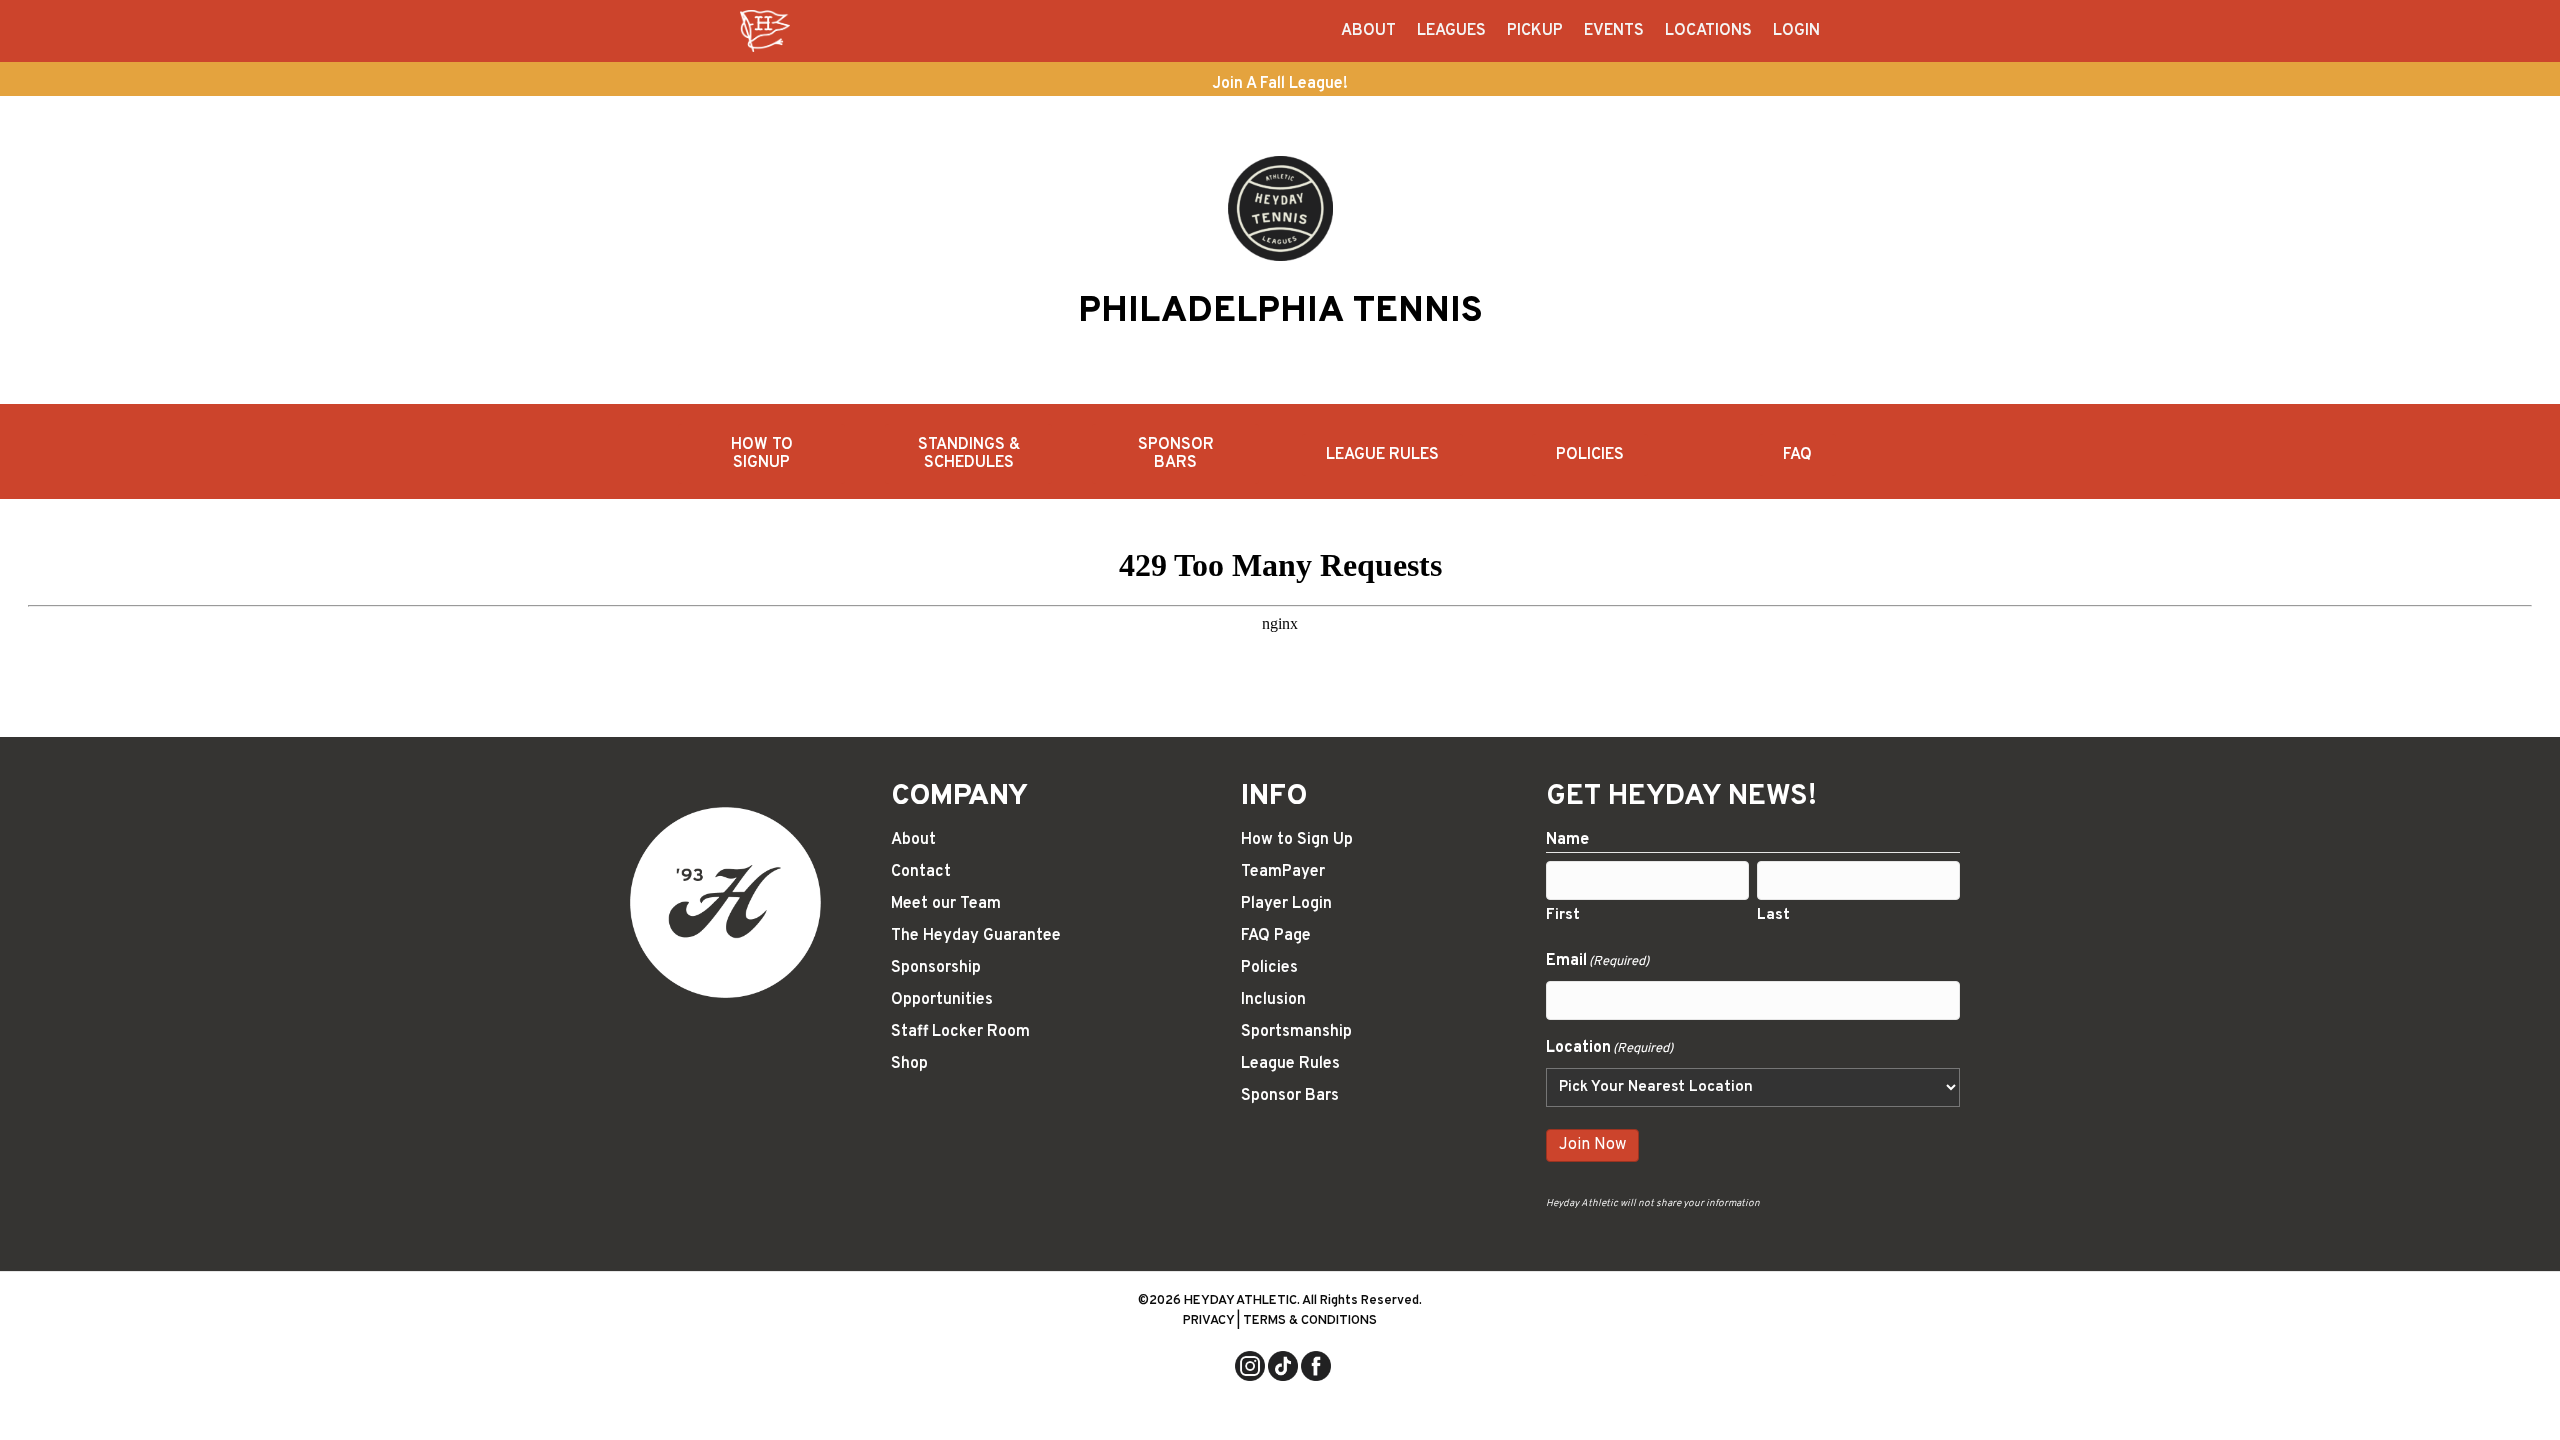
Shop (909, 1064)
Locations (1708, 31)
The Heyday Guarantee (976, 936)
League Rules (1290, 1064)
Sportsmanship (1296, 1032)
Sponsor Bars (1290, 1096)
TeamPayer (1283, 872)
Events (1614, 31)
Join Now (1592, 1145)
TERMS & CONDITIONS (1310, 1321)
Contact (921, 872)
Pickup (1535, 31)
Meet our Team (946, 904)
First (1563, 915)
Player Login (1286, 904)
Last (1773, 915)
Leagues (1451, 31)
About (1368, 31)
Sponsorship (936, 968)
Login (1796, 31)
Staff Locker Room (960, 1032)
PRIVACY (1208, 1321)
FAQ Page (1276, 936)
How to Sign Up (1297, 840)
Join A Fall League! (1280, 84)
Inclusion (1273, 1000)
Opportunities (942, 1000)
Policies (1269, 968)
